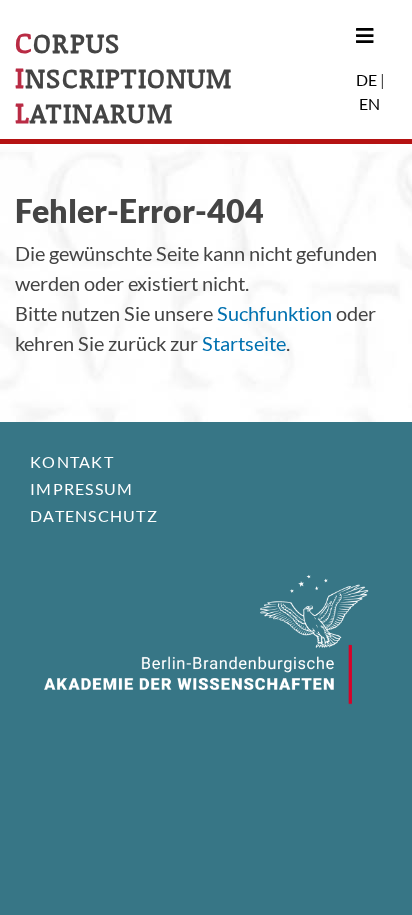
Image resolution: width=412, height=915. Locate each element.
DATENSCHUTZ (94, 515)
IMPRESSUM (81, 488)
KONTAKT (72, 461)
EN (369, 103)
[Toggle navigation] (367, 35)
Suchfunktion (274, 313)
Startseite (244, 343)
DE (366, 79)
